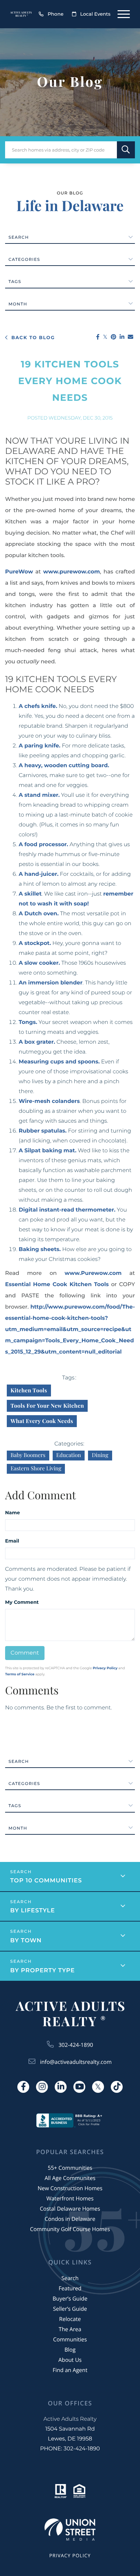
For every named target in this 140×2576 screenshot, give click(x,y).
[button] (126, 150)
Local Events (95, 14)
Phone (56, 14)
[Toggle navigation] (124, 14)
